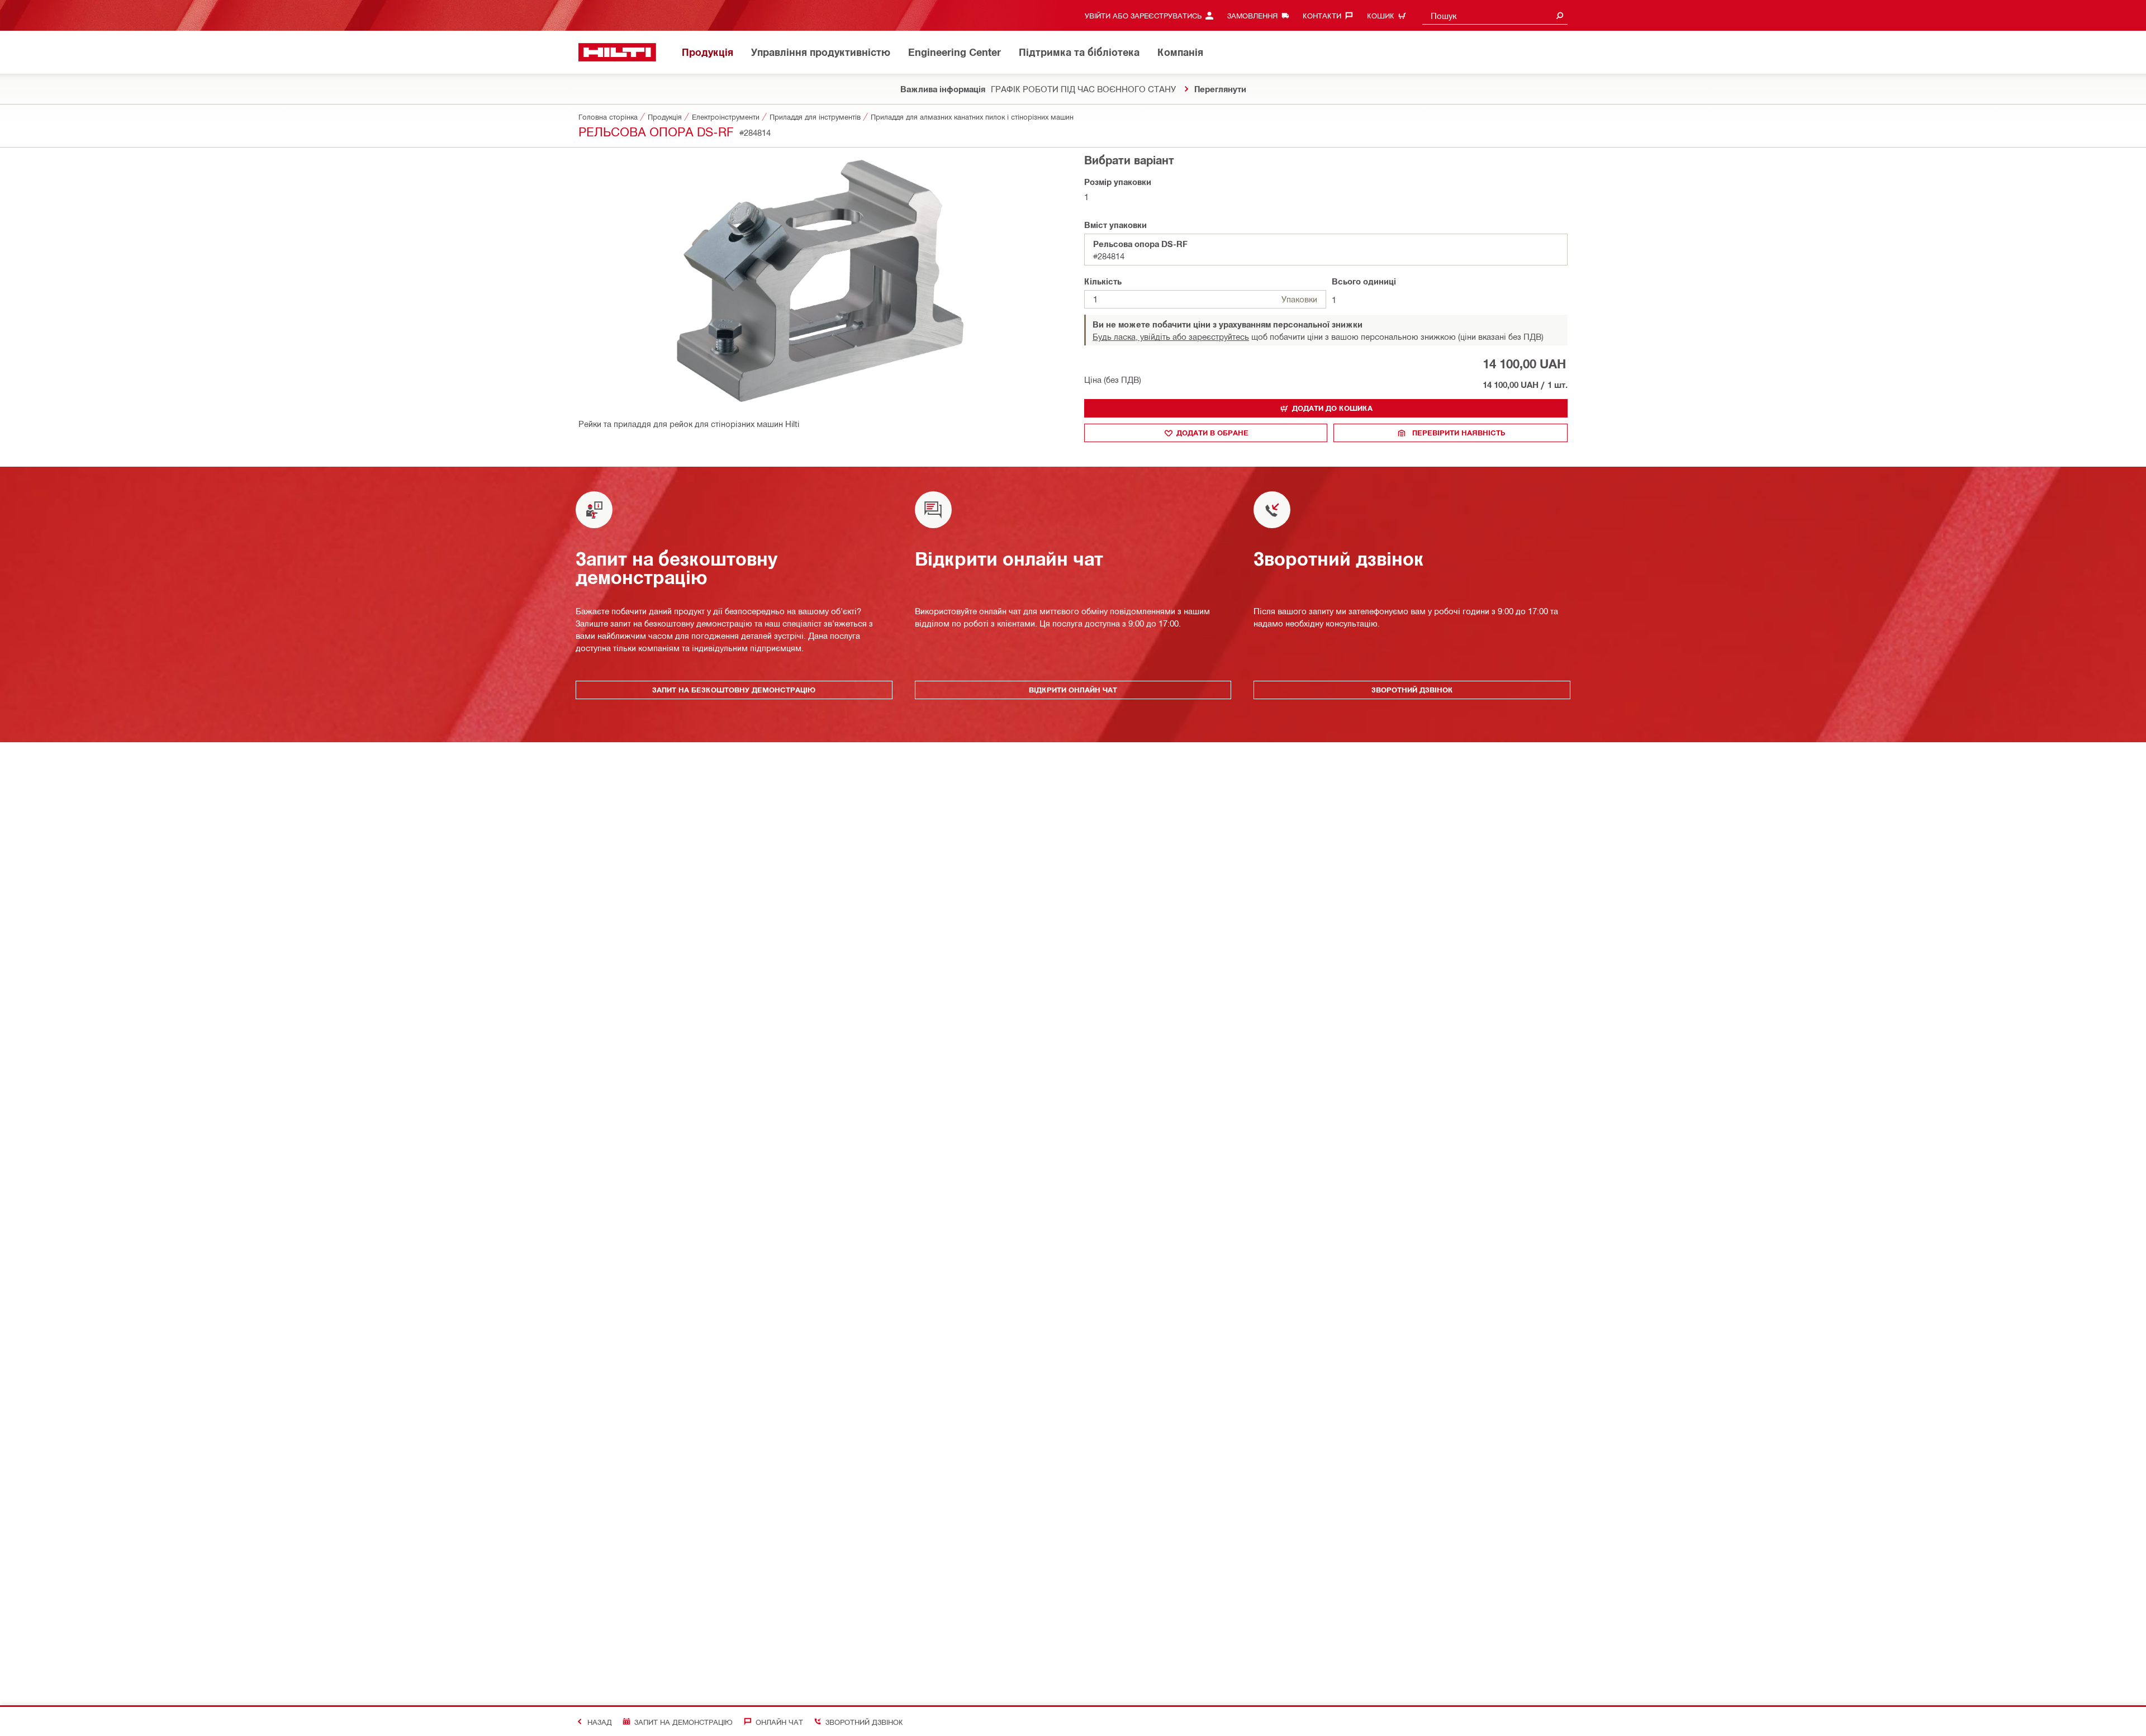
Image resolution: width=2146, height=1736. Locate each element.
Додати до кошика (1332, 408)
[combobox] (1495, 15)
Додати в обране (1212, 433)
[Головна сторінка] (617, 52)
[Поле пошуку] (1560, 15)
